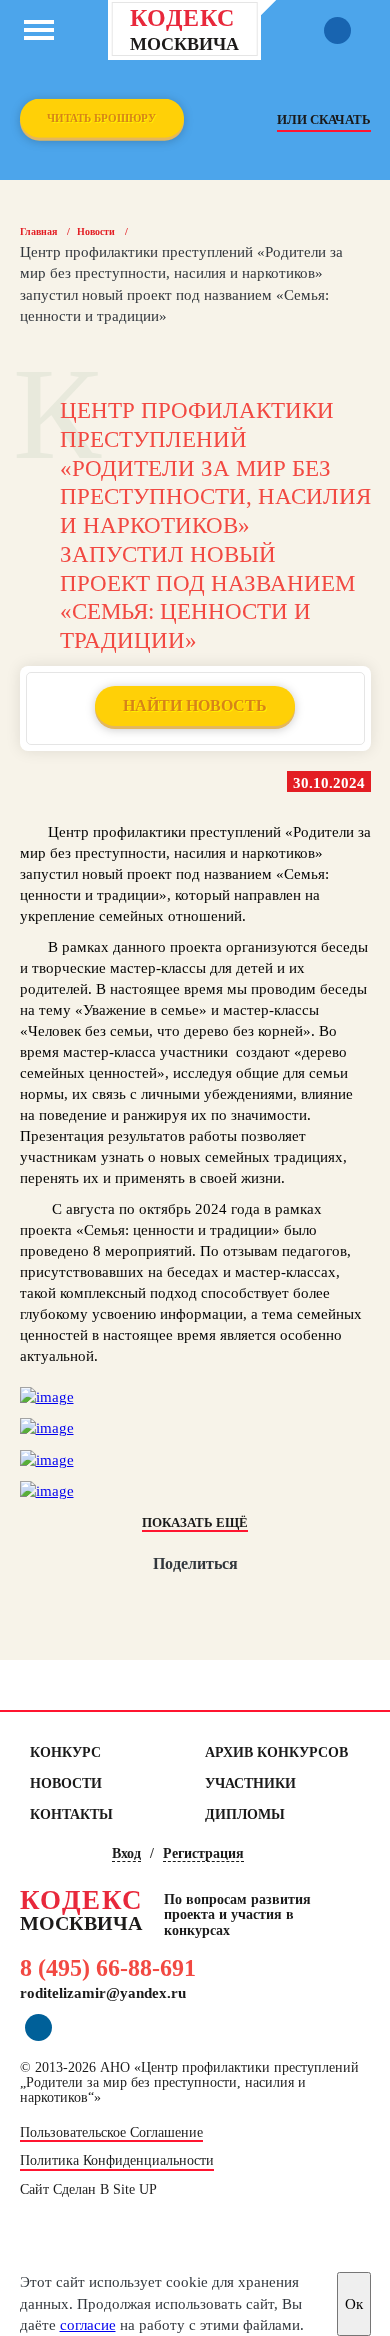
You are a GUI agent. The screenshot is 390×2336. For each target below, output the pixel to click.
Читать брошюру (101, 118)
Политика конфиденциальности (117, 2161)
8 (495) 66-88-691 (108, 1968)
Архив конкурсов (276, 1752)
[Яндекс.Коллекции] (269, 1601)
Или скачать (324, 119)
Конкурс (65, 1752)
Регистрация (203, 1853)
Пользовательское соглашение (111, 2133)
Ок (354, 2304)
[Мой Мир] (121, 1601)
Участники (250, 1783)
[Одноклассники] (158, 1601)
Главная (38, 231)
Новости (96, 231)
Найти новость (195, 705)
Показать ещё (195, 1522)
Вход (126, 1853)
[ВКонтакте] (232, 1601)
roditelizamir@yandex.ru (103, 1993)
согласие (88, 2325)
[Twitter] (195, 1601)
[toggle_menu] (39, 30)
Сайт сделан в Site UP (88, 2190)
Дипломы (245, 1814)
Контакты (71, 1814)
